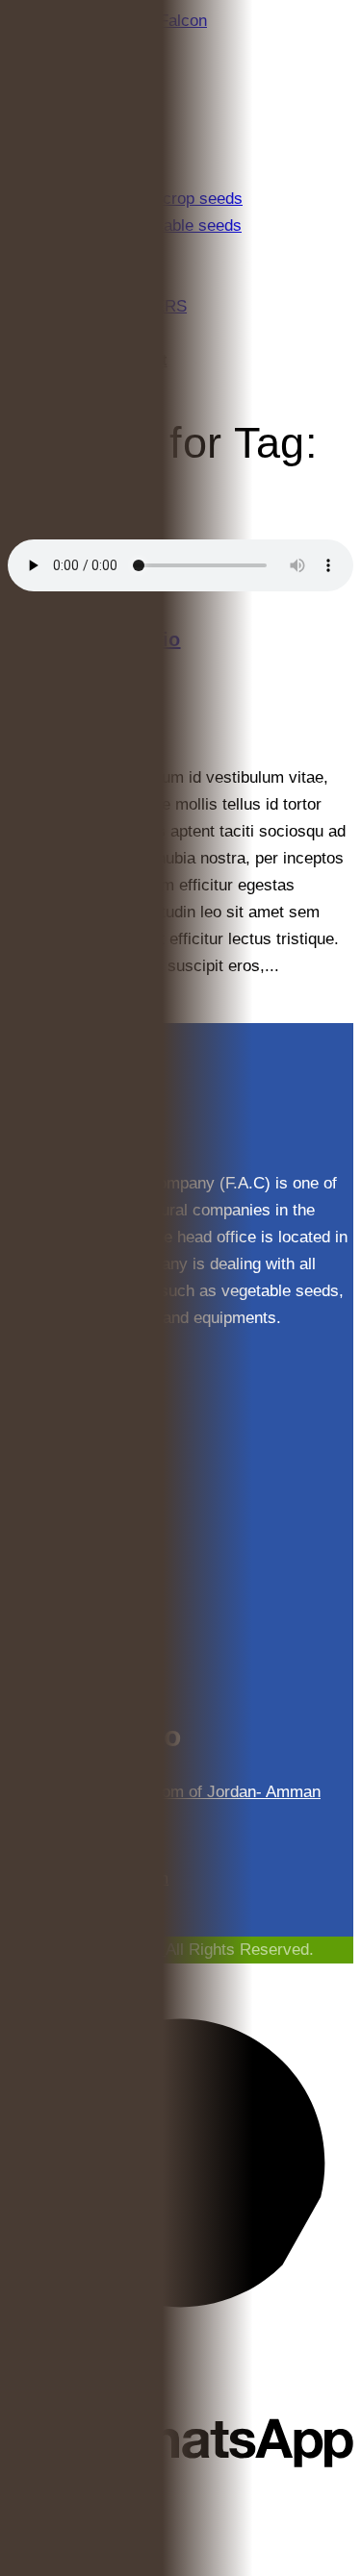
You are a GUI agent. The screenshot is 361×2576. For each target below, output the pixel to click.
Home (29, 525)
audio (69, 525)
